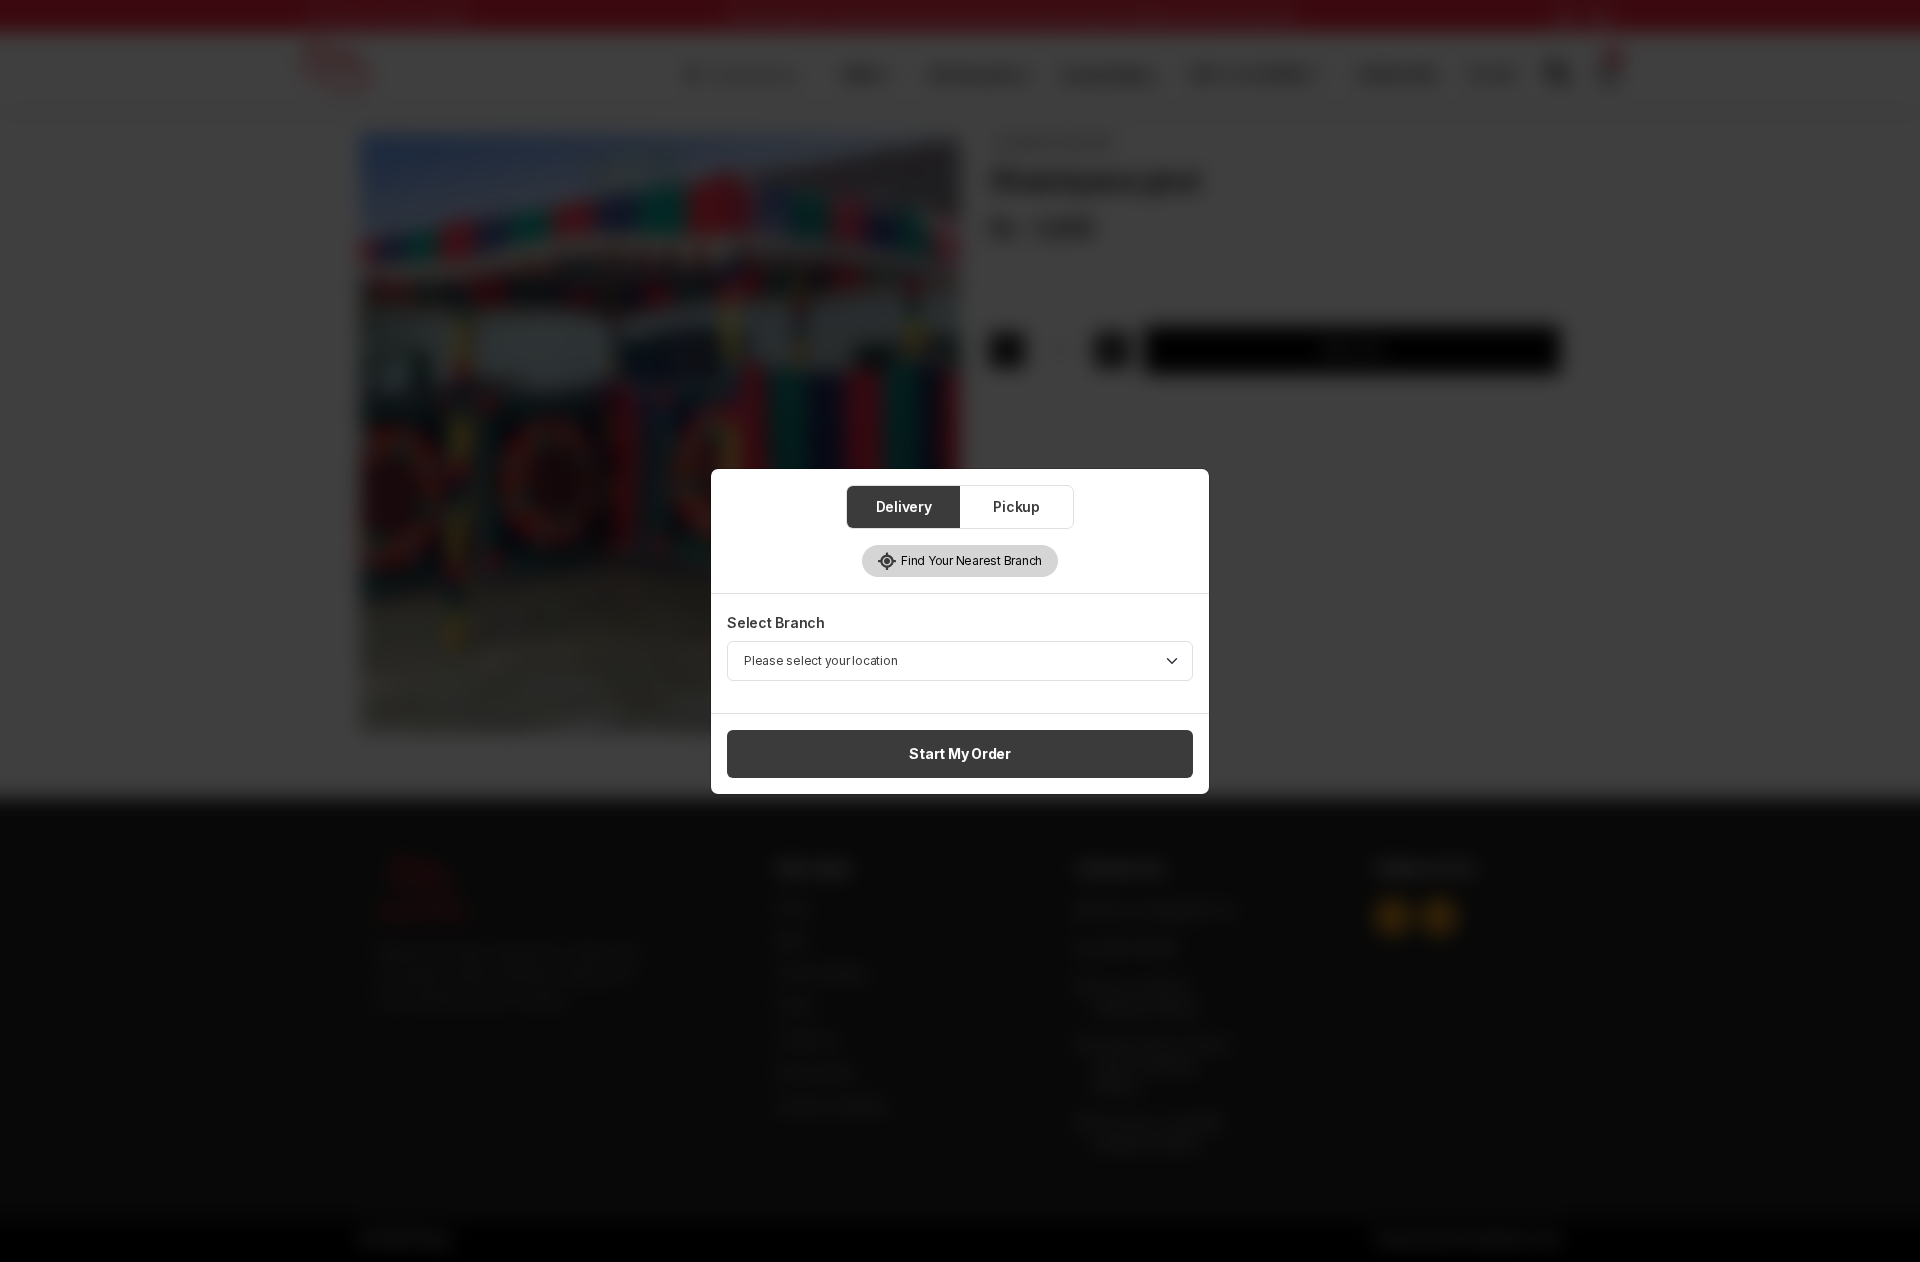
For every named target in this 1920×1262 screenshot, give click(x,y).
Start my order (960, 753)
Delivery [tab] (904, 506)
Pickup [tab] (1016, 506)
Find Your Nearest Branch (969, 560)
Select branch (776, 622)
